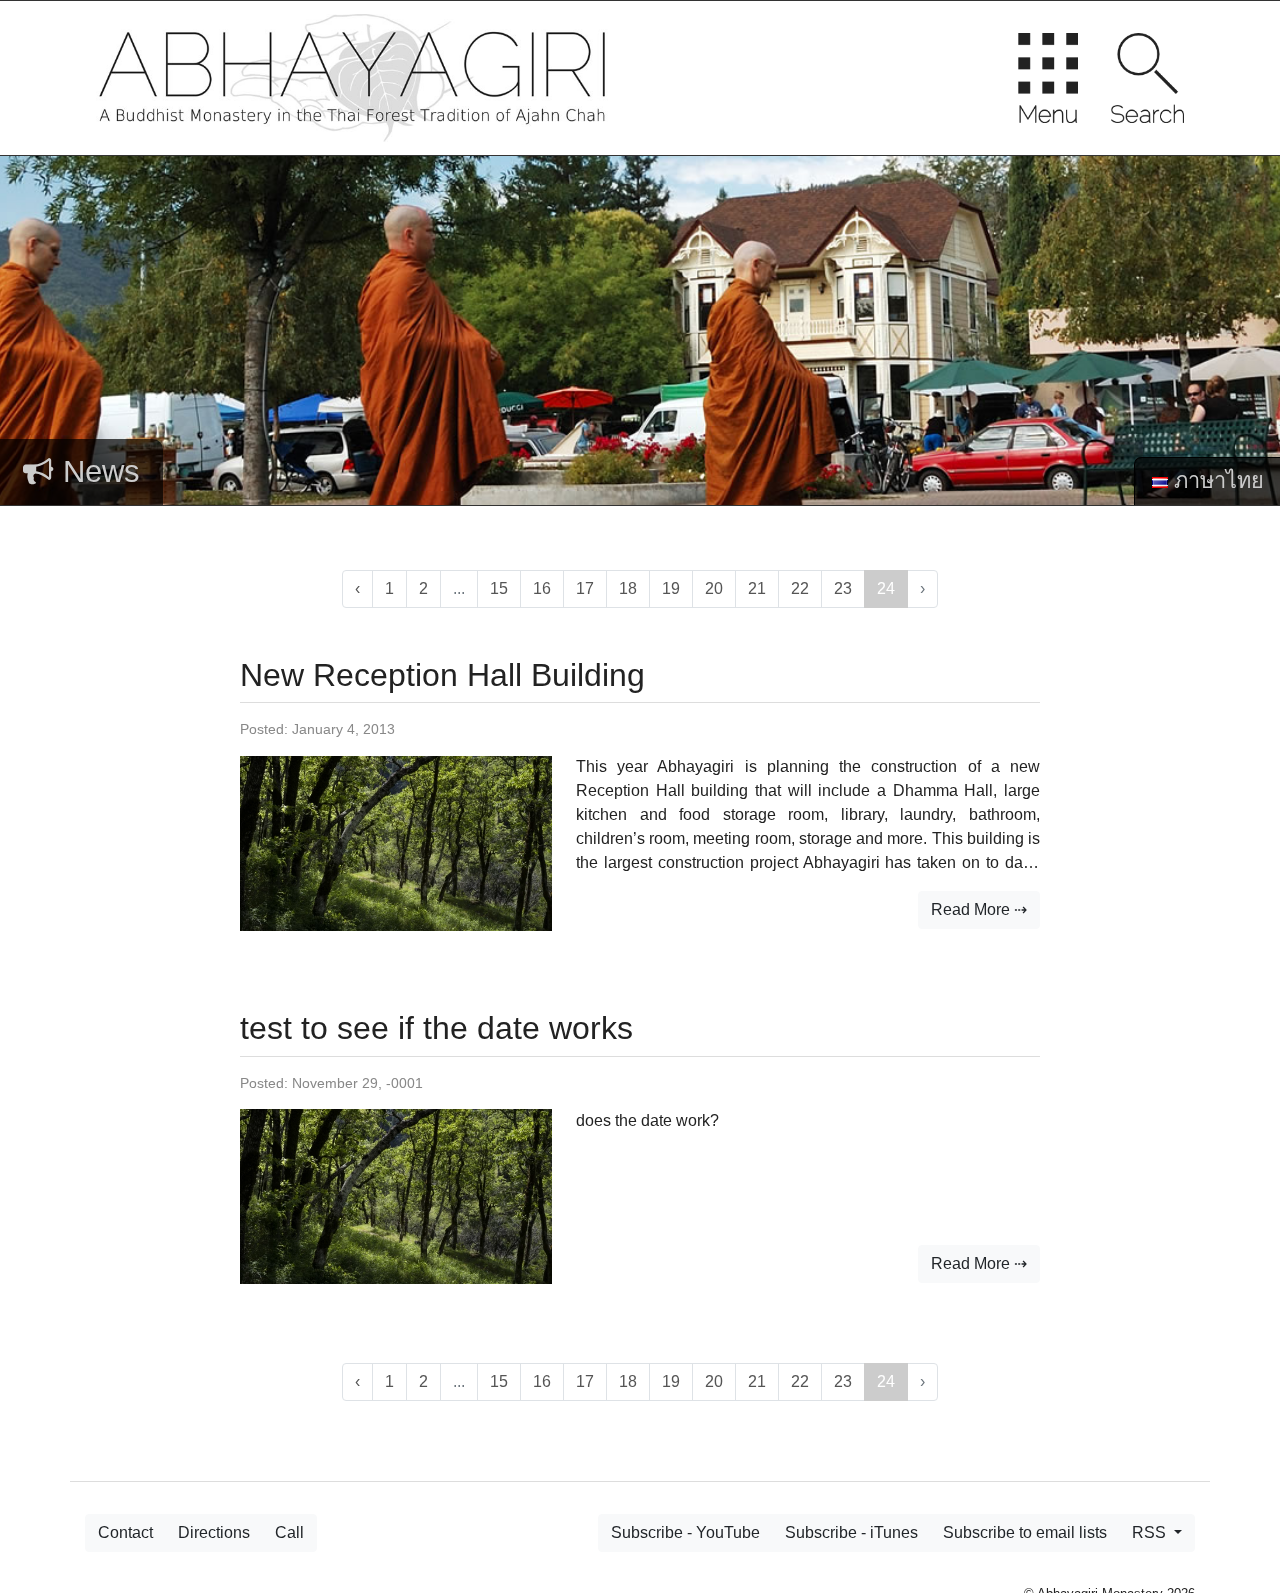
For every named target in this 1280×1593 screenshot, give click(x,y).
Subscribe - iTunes (851, 1532)
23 (843, 588)
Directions (214, 1532)
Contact (125, 1532)
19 (671, 588)
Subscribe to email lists (1025, 1532)
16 (542, 588)
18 (628, 588)
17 (585, 588)
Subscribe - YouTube (685, 1532)
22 (800, 588)
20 (714, 588)
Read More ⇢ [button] (979, 909)
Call (289, 1532)
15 (499, 588)
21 (757, 588)
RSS (1151, 1532)
